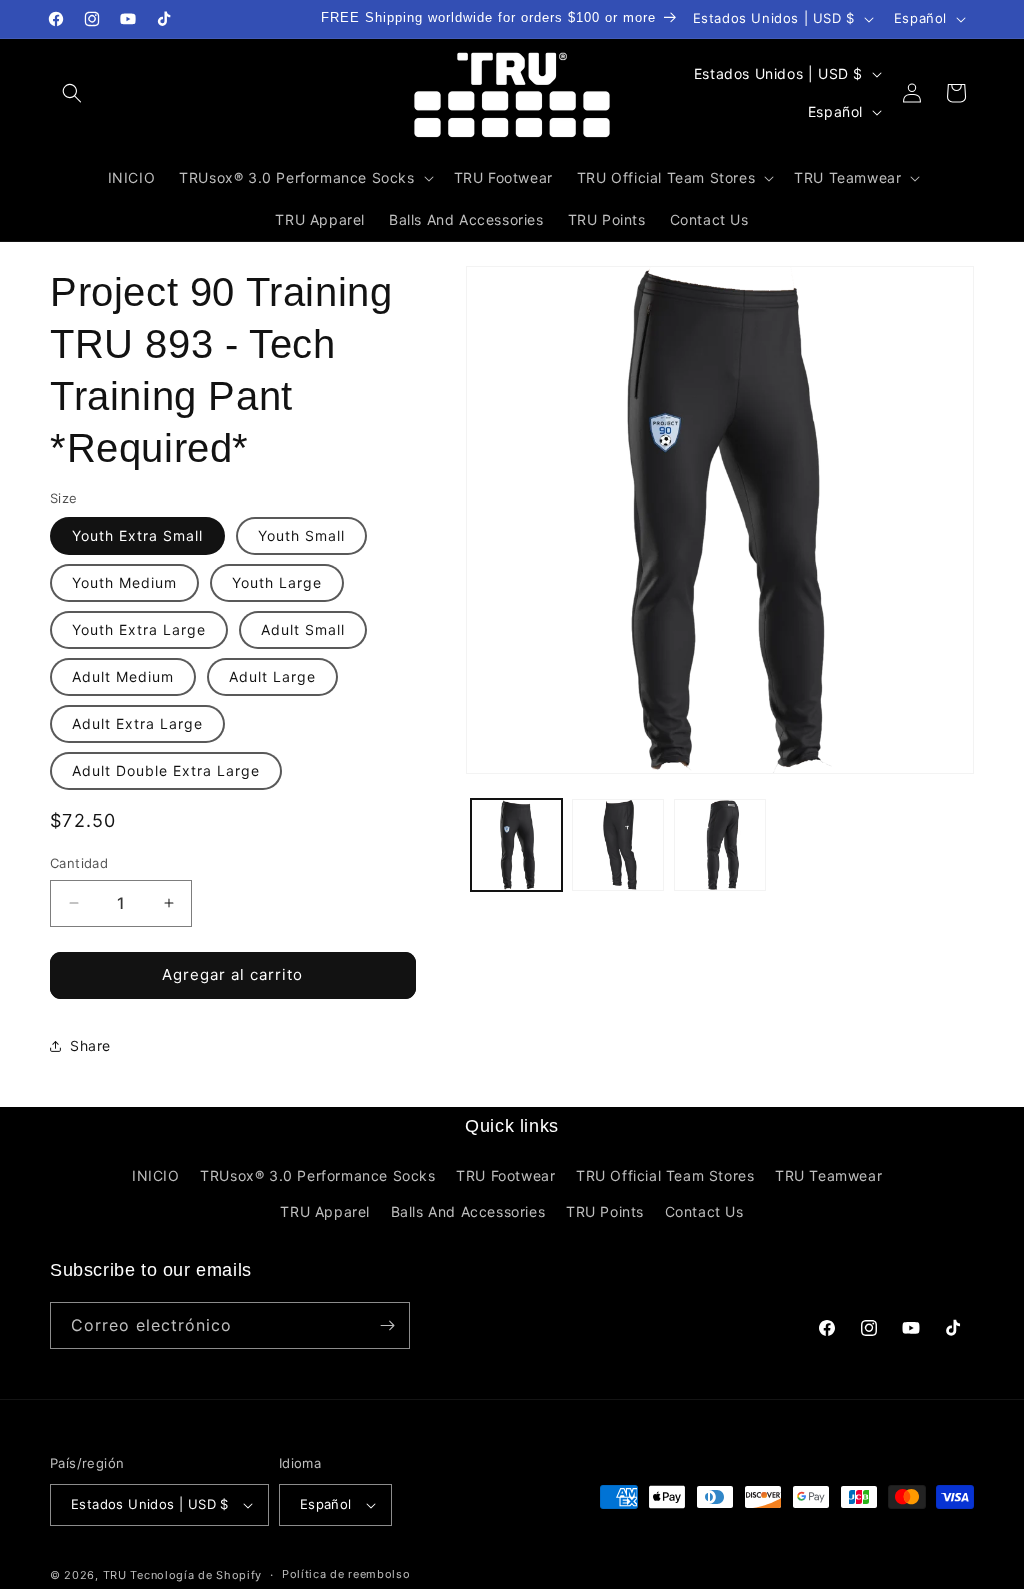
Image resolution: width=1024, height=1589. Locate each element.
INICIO (156, 1175)
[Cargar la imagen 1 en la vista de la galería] (517, 845)
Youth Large (277, 582)
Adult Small (303, 629)
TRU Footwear (505, 1175)
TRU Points (605, 1211)
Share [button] (90, 1045)
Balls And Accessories (468, 1211)
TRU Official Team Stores (665, 1175)
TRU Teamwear (828, 1175)
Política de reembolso (346, 1574)
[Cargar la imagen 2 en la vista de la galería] (618, 845)
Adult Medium (123, 676)
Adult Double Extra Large (166, 770)
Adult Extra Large (137, 723)
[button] (72, 93)
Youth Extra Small (137, 535)
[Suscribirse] (387, 1325)
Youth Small (301, 535)
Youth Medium (124, 582)
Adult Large (272, 676)
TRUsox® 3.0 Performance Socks (317, 1175)
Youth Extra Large (139, 629)
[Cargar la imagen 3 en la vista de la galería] (720, 845)
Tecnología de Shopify (196, 1575)
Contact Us (704, 1211)
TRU (115, 1575)
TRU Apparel (325, 1211)
